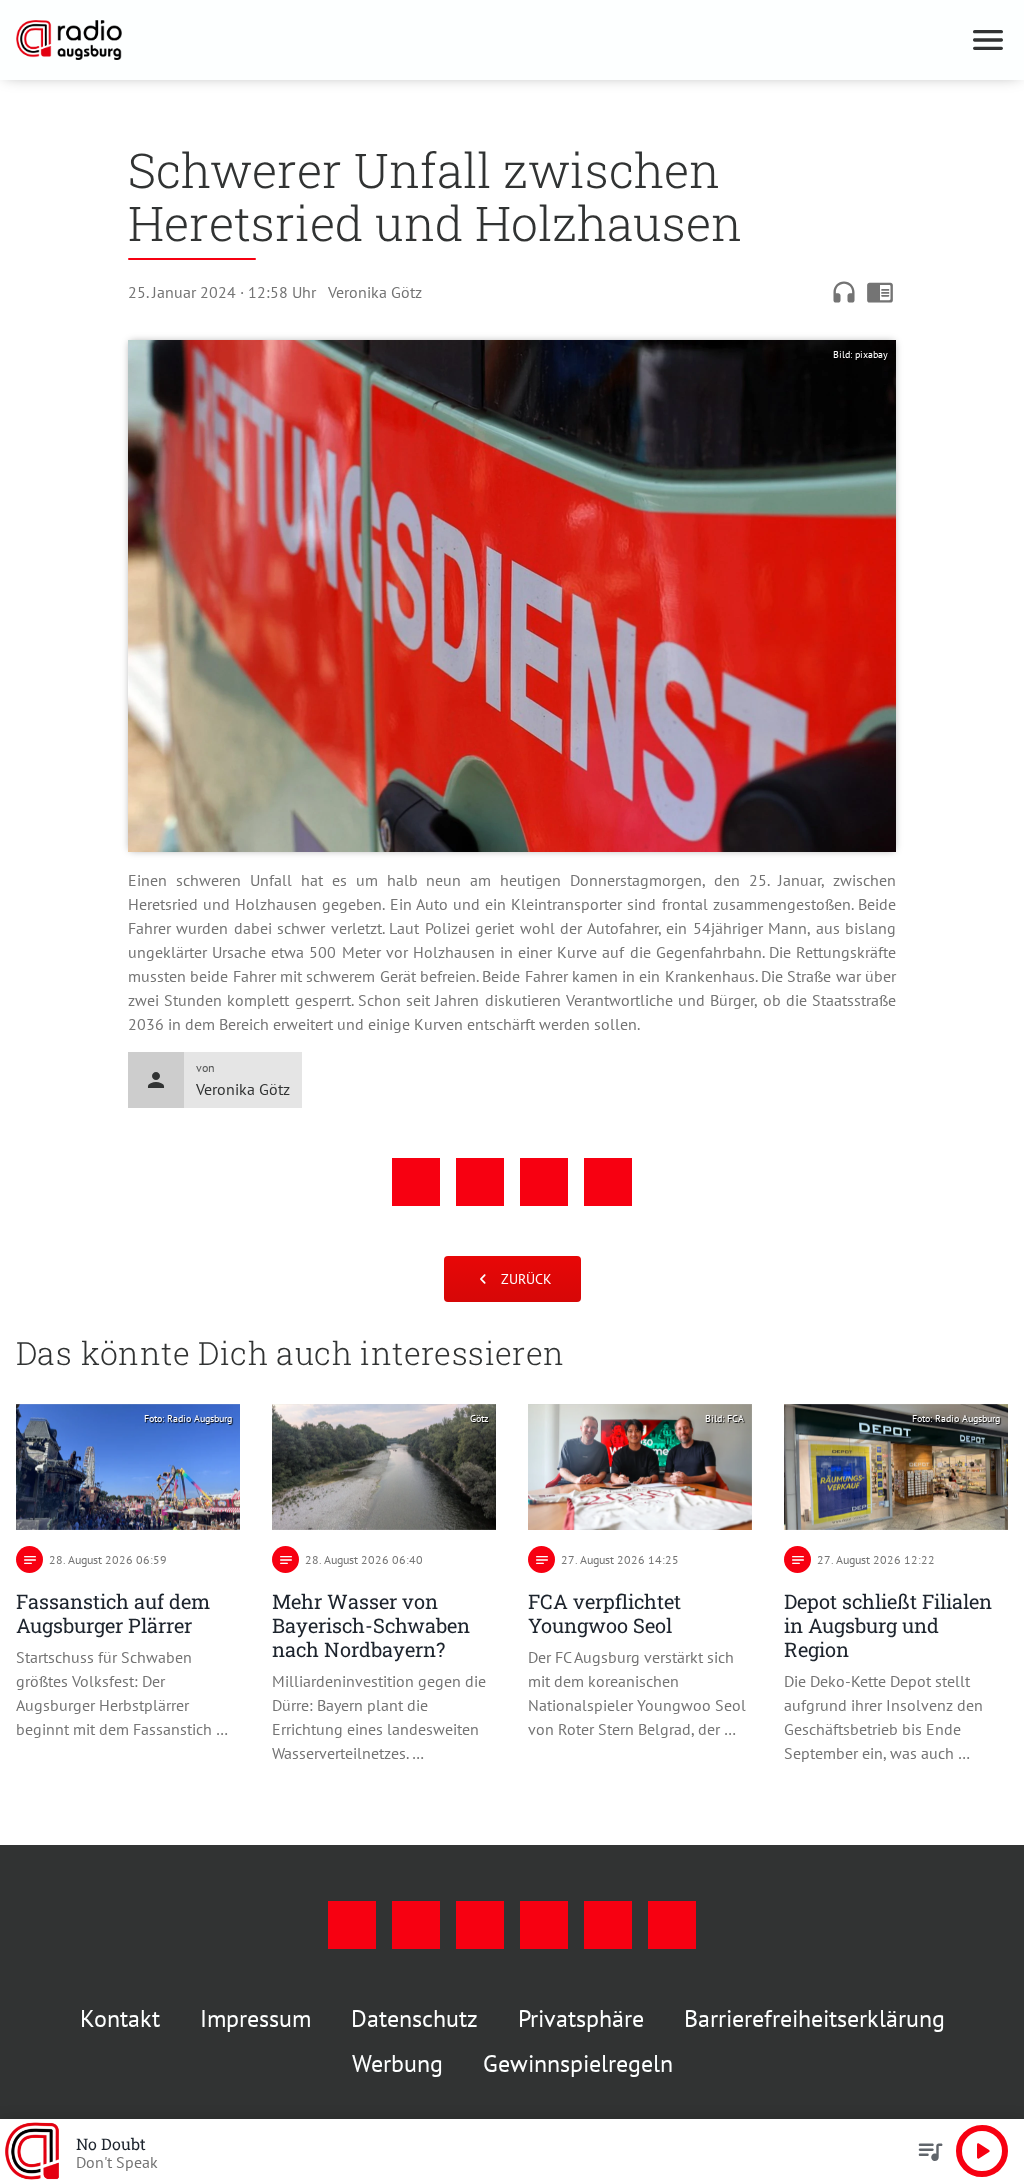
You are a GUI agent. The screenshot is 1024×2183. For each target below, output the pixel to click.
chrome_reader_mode (880, 292)
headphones (844, 292)
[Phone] (608, 1925)
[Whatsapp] (672, 1925)
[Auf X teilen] (480, 1182)
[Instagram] (416, 1925)
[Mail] (544, 1925)
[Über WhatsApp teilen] (544, 1182)
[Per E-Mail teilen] (608, 1182)
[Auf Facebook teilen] (416, 1182)
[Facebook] (352, 1925)
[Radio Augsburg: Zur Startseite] (488, 40)
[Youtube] (480, 1925)
